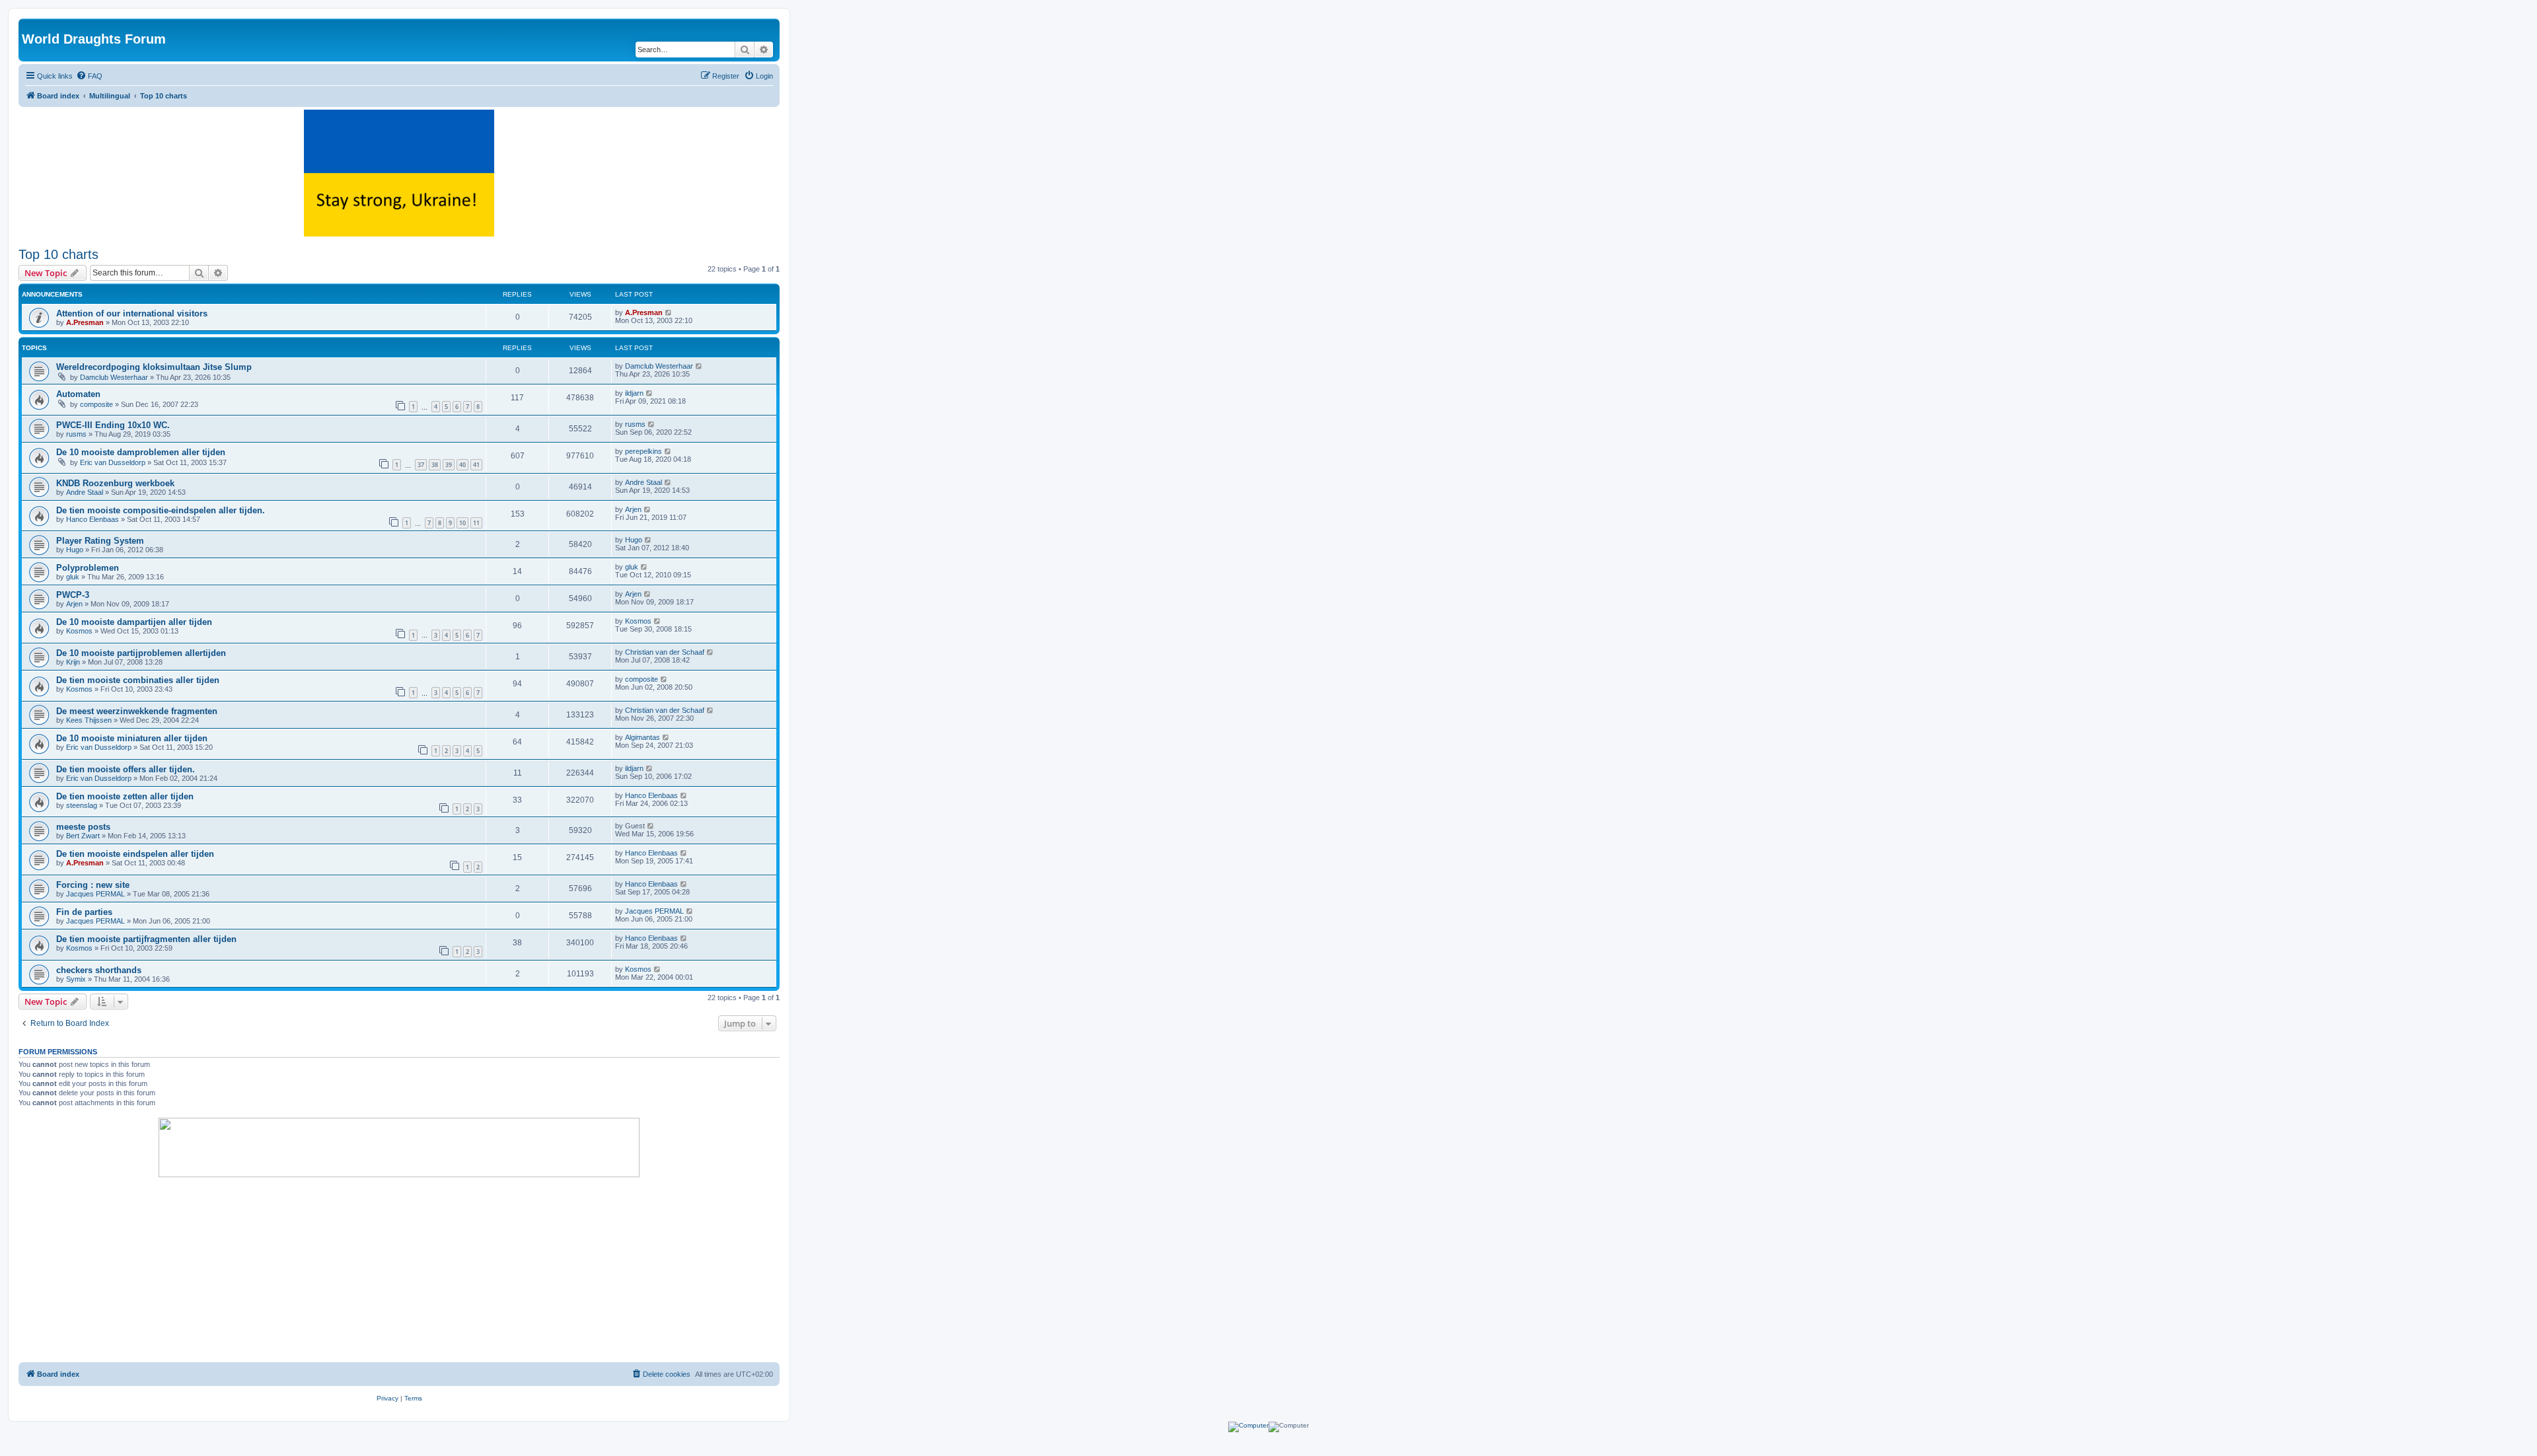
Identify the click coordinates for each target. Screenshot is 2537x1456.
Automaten (78, 394)
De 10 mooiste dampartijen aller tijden (134, 622)
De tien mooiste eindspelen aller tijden (135, 854)
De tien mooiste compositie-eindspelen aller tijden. (161, 510)
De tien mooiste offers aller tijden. (126, 769)
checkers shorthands (99, 970)
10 (462, 523)
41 (476, 465)
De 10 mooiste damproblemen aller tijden (141, 452)
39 (449, 465)
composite (96, 404)
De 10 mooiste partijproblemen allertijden (141, 653)
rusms (76, 434)
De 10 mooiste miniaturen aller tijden (132, 738)
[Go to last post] (669, 312)
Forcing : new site (93, 885)
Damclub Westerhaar (114, 377)
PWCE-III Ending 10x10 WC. (113, 425)
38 (435, 465)
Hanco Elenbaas (92, 519)
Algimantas (643, 737)
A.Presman (85, 322)
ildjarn (634, 393)
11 (476, 523)
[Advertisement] (399, 1270)
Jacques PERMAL (95, 894)
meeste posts (83, 827)
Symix (76, 979)
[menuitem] (89, 76)
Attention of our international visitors (132, 313)
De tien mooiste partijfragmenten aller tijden (146, 939)
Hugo (75, 550)
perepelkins (643, 451)
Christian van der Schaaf (665, 652)
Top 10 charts (58, 254)
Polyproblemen (88, 568)
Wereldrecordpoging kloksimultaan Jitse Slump (154, 367)
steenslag (82, 805)
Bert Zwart (83, 836)
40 (462, 465)
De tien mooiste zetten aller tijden (125, 796)
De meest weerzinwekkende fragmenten (137, 711)
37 (421, 465)
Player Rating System (100, 541)
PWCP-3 (73, 595)
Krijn (73, 662)
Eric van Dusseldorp (113, 462)
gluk (73, 577)
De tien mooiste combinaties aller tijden (138, 680)
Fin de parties (84, 912)
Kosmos (79, 631)
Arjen (633, 509)
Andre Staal (85, 492)
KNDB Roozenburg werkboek (115, 483)
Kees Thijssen (89, 720)
